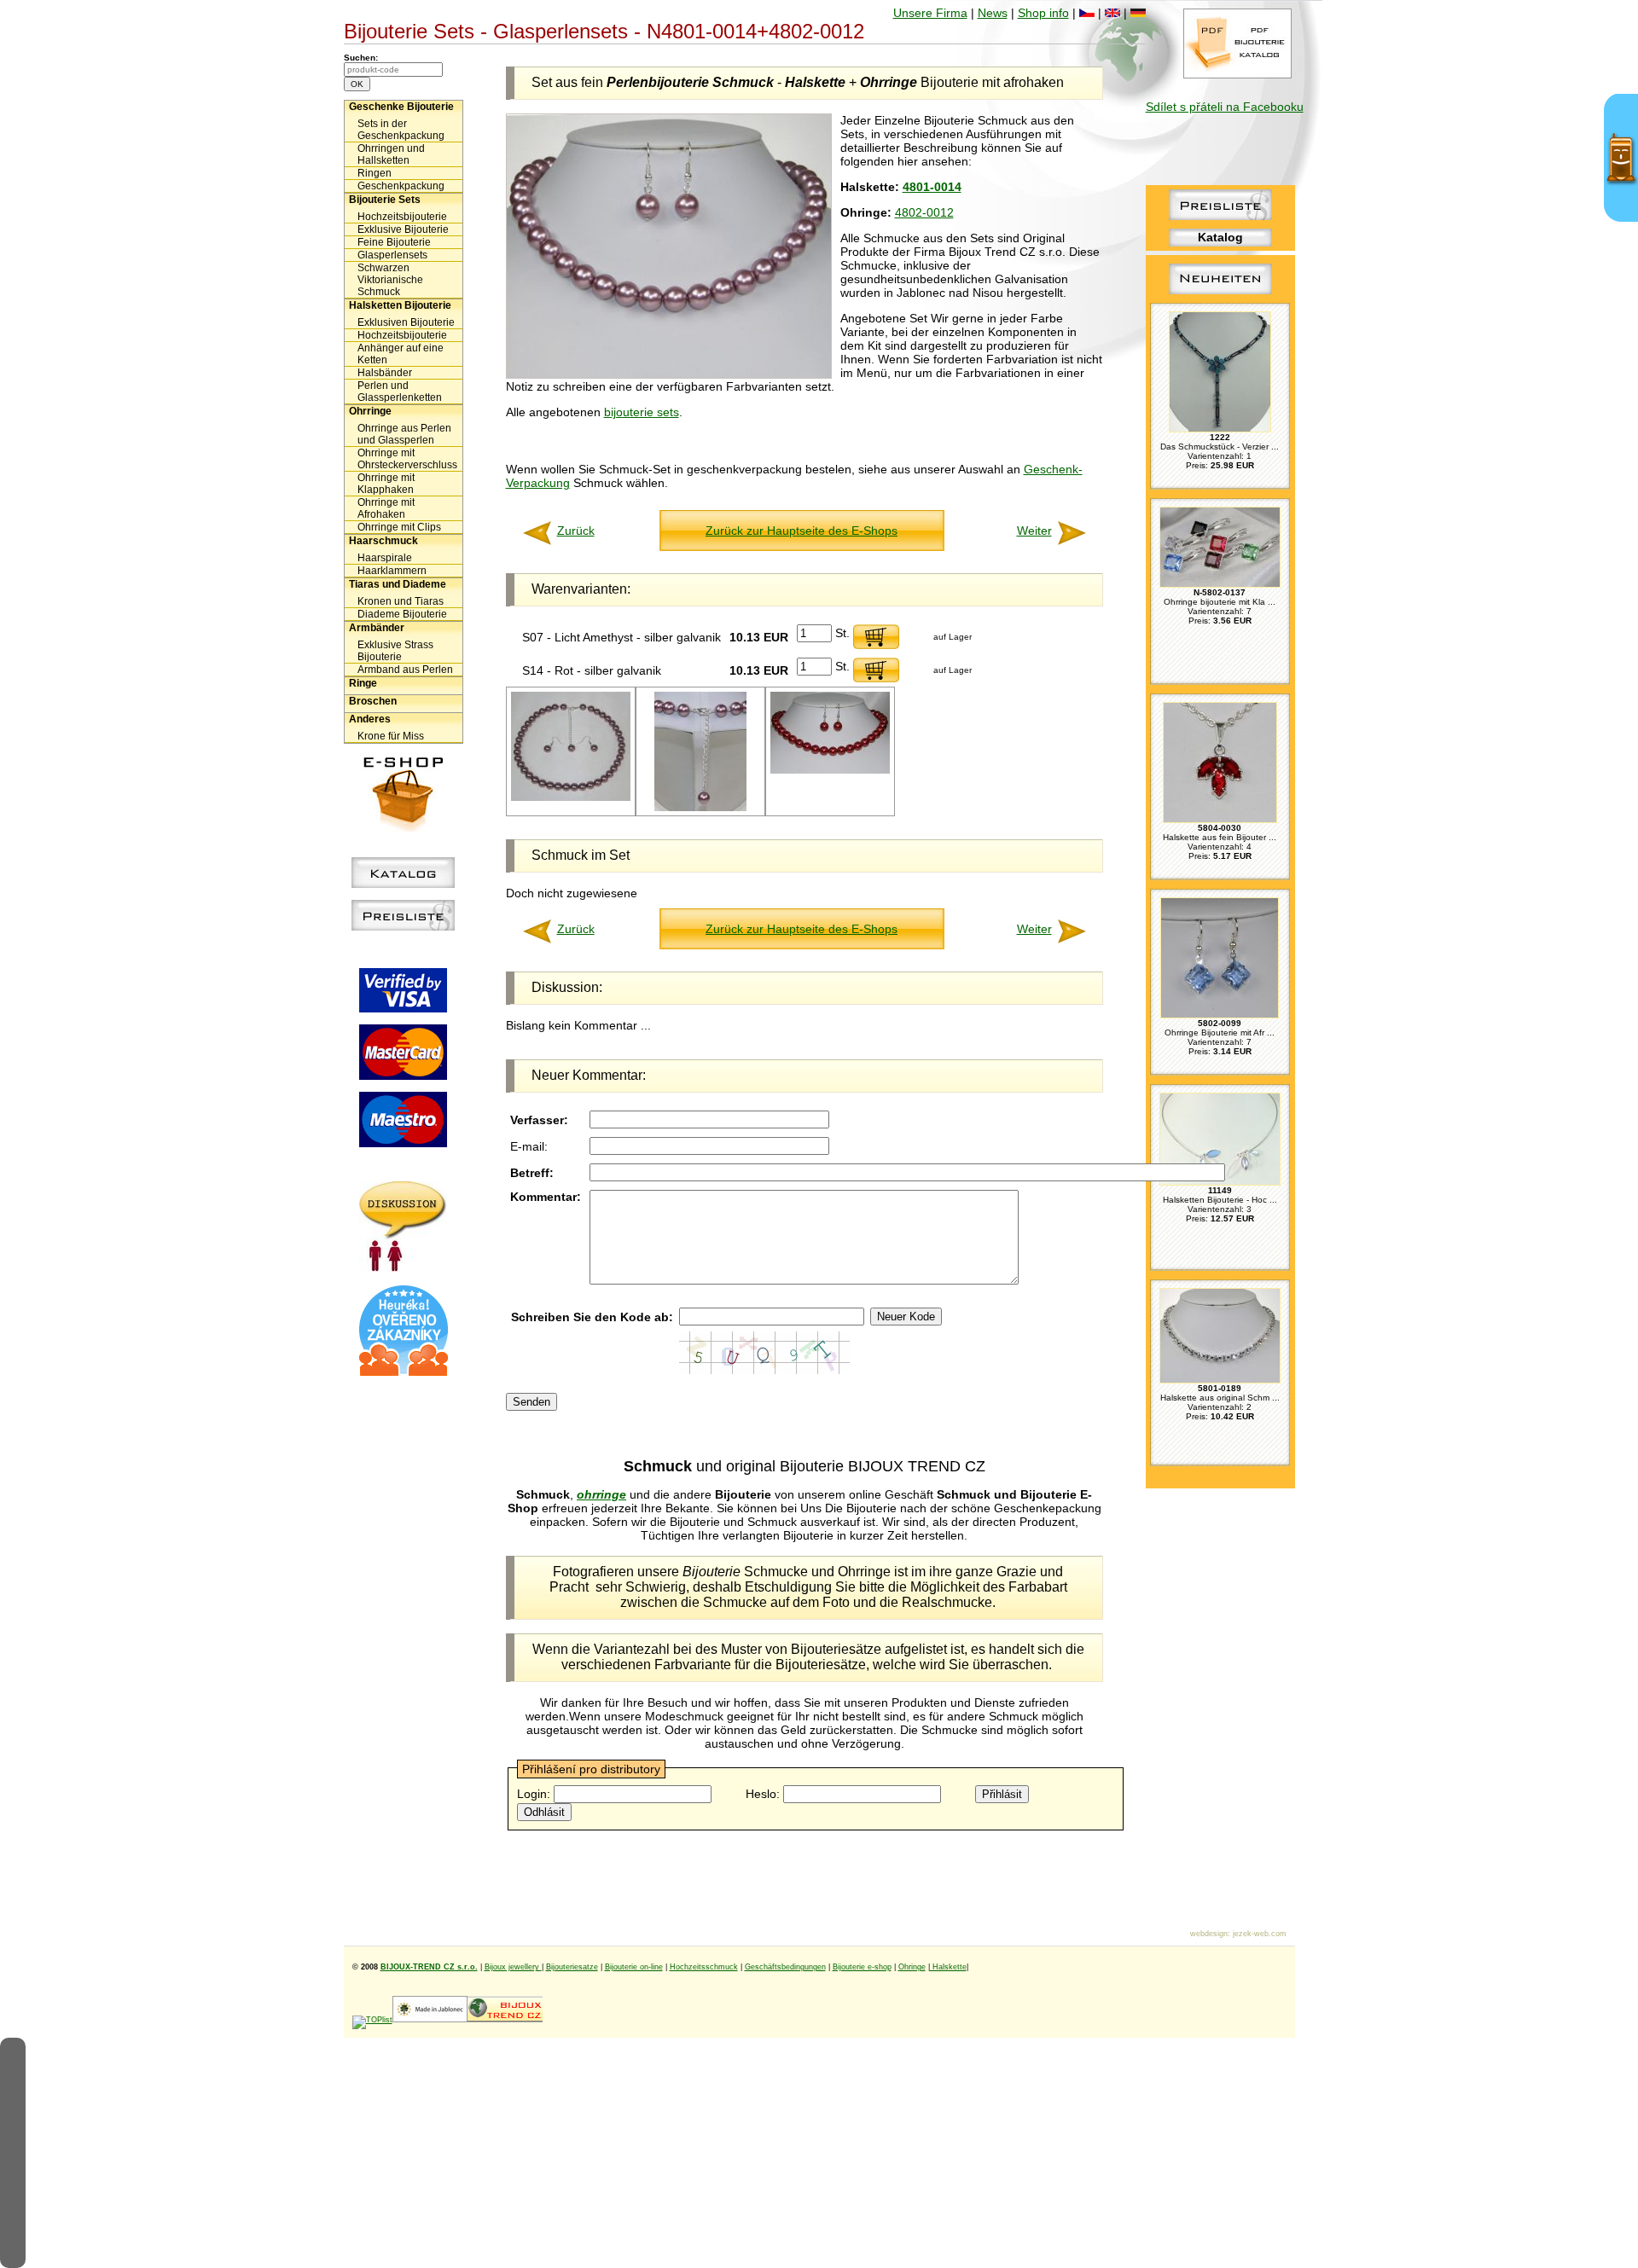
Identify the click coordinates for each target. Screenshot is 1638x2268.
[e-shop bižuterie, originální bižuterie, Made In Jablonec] (430, 2020)
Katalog (1220, 237)
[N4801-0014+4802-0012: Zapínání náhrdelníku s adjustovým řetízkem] (700, 808)
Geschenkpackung (401, 186)
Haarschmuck (383, 541)
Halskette (948, 1967)
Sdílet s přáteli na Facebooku (1225, 107)
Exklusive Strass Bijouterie (395, 651)
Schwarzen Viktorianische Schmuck (390, 280)
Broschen (373, 701)
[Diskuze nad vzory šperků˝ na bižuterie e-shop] (403, 1267)
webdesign (1209, 1934)
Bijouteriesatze (572, 1967)
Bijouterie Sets (385, 200)
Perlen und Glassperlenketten (400, 392)
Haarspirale (385, 558)
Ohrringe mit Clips (399, 527)
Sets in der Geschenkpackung (401, 130)
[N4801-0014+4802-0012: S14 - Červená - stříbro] (830, 771)
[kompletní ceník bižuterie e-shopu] (403, 926)
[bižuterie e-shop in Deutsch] (1138, 13)
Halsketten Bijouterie (400, 305)
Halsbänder (385, 373)
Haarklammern (392, 571)
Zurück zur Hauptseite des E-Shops (802, 531)
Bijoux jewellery (513, 1967)
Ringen (375, 173)
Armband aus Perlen (405, 670)
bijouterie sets (642, 412)
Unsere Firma (930, 13)
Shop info (1043, 13)
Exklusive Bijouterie (403, 229)
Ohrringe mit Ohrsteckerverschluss (407, 459)
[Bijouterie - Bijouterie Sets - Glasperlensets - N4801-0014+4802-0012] (669, 374)
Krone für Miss (391, 736)
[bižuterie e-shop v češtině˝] (1087, 13)
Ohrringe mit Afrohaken (386, 508)
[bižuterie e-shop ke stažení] (1237, 74)
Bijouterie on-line (634, 1967)
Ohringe (912, 1967)
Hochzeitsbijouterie (402, 217)
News (993, 13)
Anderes (370, 719)
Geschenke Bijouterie (401, 107)
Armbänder (377, 628)
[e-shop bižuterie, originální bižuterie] (505, 2020)
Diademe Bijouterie (402, 614)
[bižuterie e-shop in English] (1112, 13)
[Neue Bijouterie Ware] (1220, 294)
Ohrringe (370, 411)
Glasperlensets (392, 255)
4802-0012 (924, 212)
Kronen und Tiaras (401, 601)
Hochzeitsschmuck (704, 1967)
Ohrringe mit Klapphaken (386, 484)
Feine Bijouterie (394, 242)
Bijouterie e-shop (862, 1967)
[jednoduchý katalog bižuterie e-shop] (403, 884)
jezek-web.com (1260, 1934)
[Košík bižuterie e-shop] (404, 827)
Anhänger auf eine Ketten (401, 354)
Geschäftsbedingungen (785, 1967)
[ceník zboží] (1220, 216)
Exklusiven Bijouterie (406, 322)
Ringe (363, 683)
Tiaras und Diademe (398, 584)
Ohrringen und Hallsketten (391, 154)
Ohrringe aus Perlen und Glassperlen (404, 434)
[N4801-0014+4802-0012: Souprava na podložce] (571, 798)
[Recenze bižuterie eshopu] (404, 1372)
